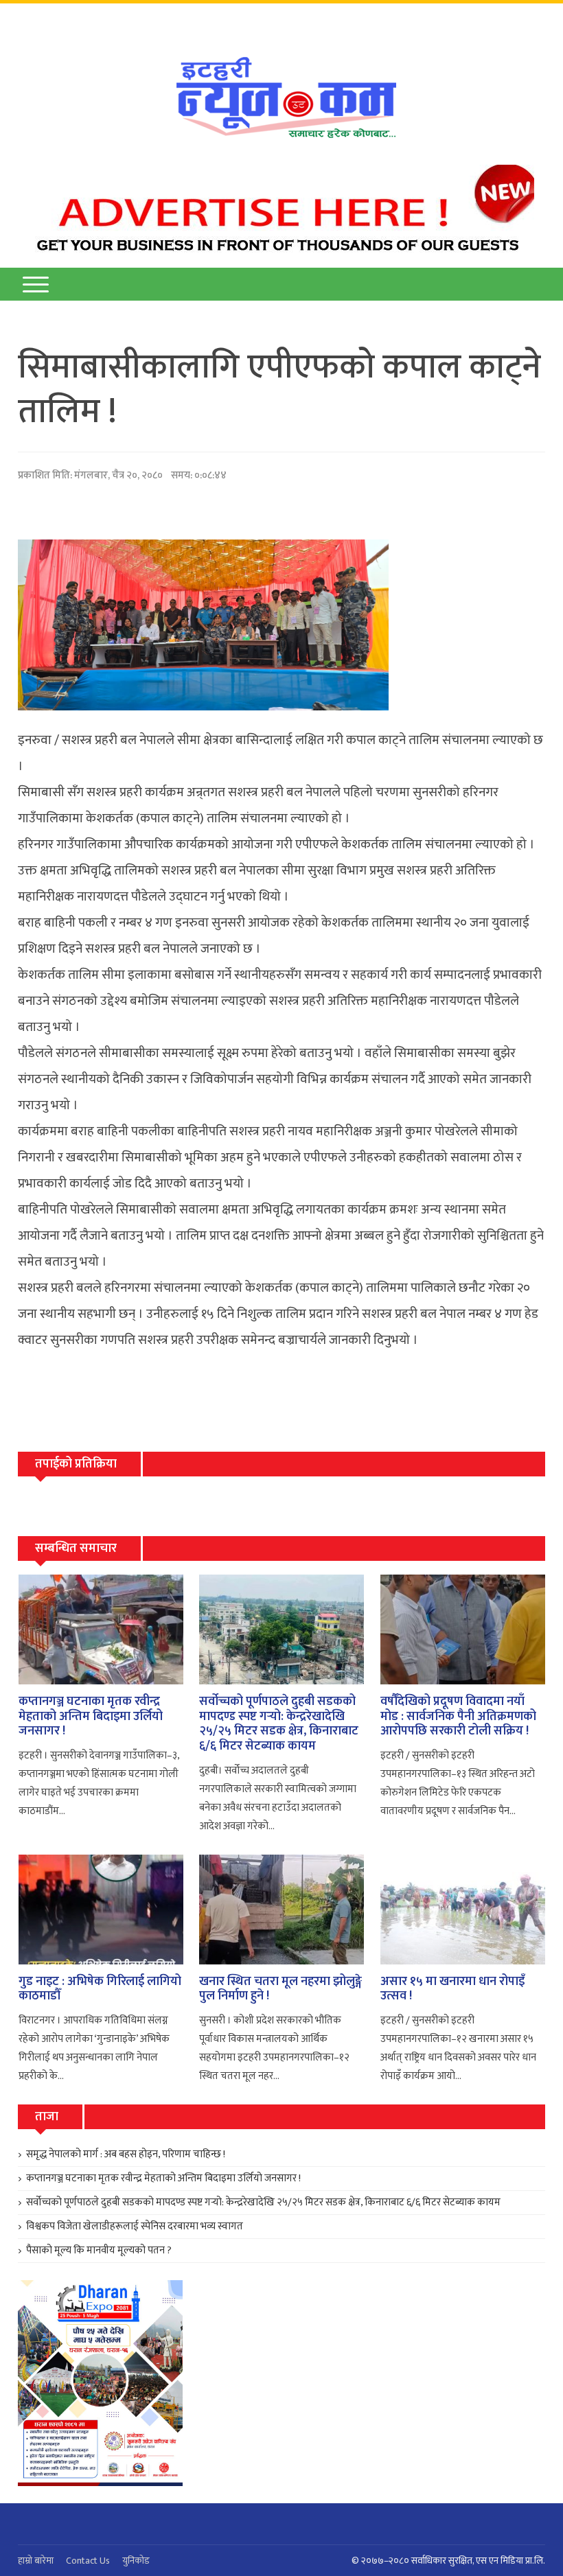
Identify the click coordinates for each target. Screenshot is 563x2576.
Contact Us (88, 2561)
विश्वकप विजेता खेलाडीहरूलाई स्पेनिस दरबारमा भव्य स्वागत (135, 2226)
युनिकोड (136, 2561)
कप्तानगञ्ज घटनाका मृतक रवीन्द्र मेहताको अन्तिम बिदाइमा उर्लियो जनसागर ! (91, 1716)
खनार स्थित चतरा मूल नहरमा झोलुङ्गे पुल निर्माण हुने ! (280, 1989)
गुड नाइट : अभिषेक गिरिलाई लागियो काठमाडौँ (100, 1989)
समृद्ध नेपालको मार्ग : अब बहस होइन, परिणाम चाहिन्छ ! (126, 2154)
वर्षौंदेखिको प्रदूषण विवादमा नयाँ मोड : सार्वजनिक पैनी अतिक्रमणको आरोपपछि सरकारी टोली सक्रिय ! (458, 1716)
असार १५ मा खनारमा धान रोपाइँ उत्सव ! (452, 1989)
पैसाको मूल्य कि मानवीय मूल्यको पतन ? (99, 2250)
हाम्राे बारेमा (36, 2561)
